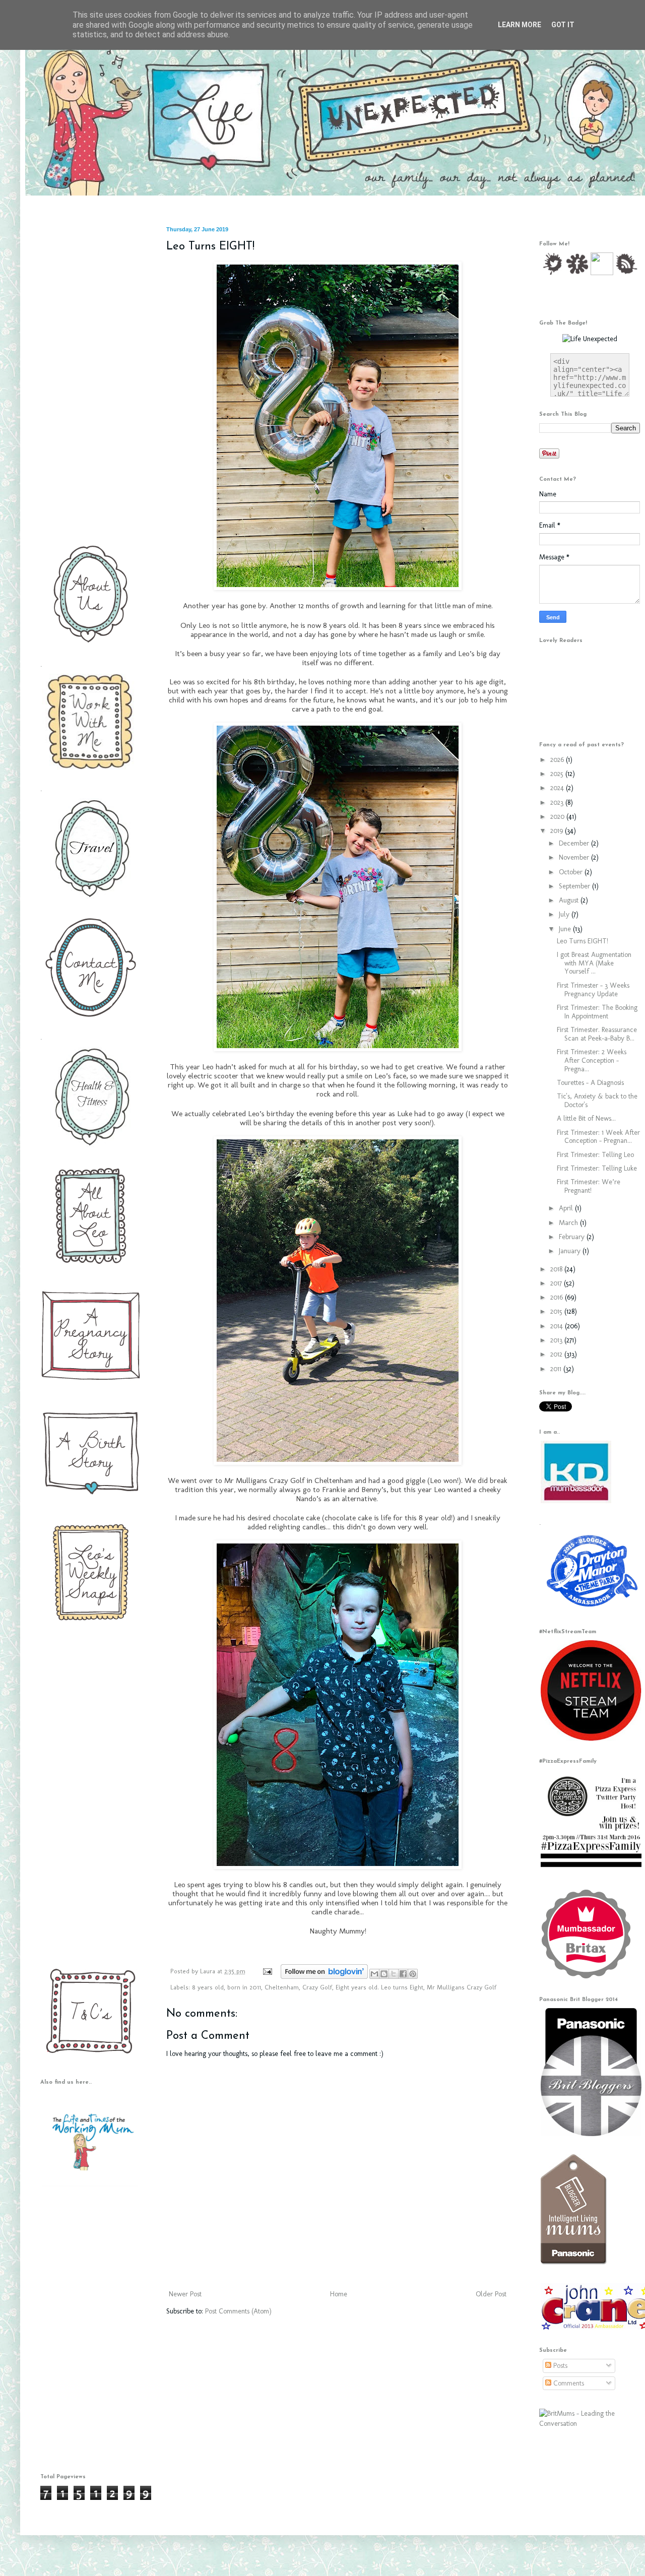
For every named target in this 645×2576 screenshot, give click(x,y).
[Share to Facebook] (403, 1974)
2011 (557, 1369)
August (570, 900)
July (565, 914)
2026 (558, 760)
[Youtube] (602, 273)
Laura (209, 1971)
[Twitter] (553, 273)
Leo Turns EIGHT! (583, 941)
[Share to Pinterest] (413, 1974)
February (573, 1237)
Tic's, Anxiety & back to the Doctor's (597, 1101)
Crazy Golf (317, 1987)
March (569, 1223)
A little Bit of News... (586, 1118)
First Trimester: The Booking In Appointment (597, 1012)
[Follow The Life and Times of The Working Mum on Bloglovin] (324, 1977)
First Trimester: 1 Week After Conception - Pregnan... (598, 1137)
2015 (557, 1311)
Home (339, 2294)
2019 (558, 831)
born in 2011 (244, 1987)
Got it (563, 25)
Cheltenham (282, 1987)
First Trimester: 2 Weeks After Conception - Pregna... (592, 1060)
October (572, 872)
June (566, 929)
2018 (557, 1269)
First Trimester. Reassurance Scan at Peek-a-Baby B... (597, 1034)
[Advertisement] (88, 377)
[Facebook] (577, 273)
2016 (558, 1297)
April (567, 1208)
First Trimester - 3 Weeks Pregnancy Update (593, 990)
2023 (558, 802)
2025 (558, 774)
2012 (557, 1354)
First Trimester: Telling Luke (597, 1168)
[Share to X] (394, 1974)
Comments (568, 2383)
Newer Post (185, 2294)
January (571, 1251)
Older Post (491, 2294)
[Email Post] (267, 1971)
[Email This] (374, 1974)
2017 (557, 1283)
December (575, 843)
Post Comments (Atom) (238, 2311)
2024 (558, 788)
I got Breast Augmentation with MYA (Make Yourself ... (594, 963)
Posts (559, 2366)
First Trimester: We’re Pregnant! (589, 1186)
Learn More (520, 25)
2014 (558, 1326)
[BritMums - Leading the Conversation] (590, 2424)
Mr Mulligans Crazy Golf (462, 1987)
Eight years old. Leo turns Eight (379, 1987)
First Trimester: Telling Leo (595, 1155)
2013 (557, 1340)
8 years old (208, 1987)
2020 (558, 817)
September (575, 886)
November (575, 857)
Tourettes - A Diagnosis (590, 1083)
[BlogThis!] (384, 1974)
